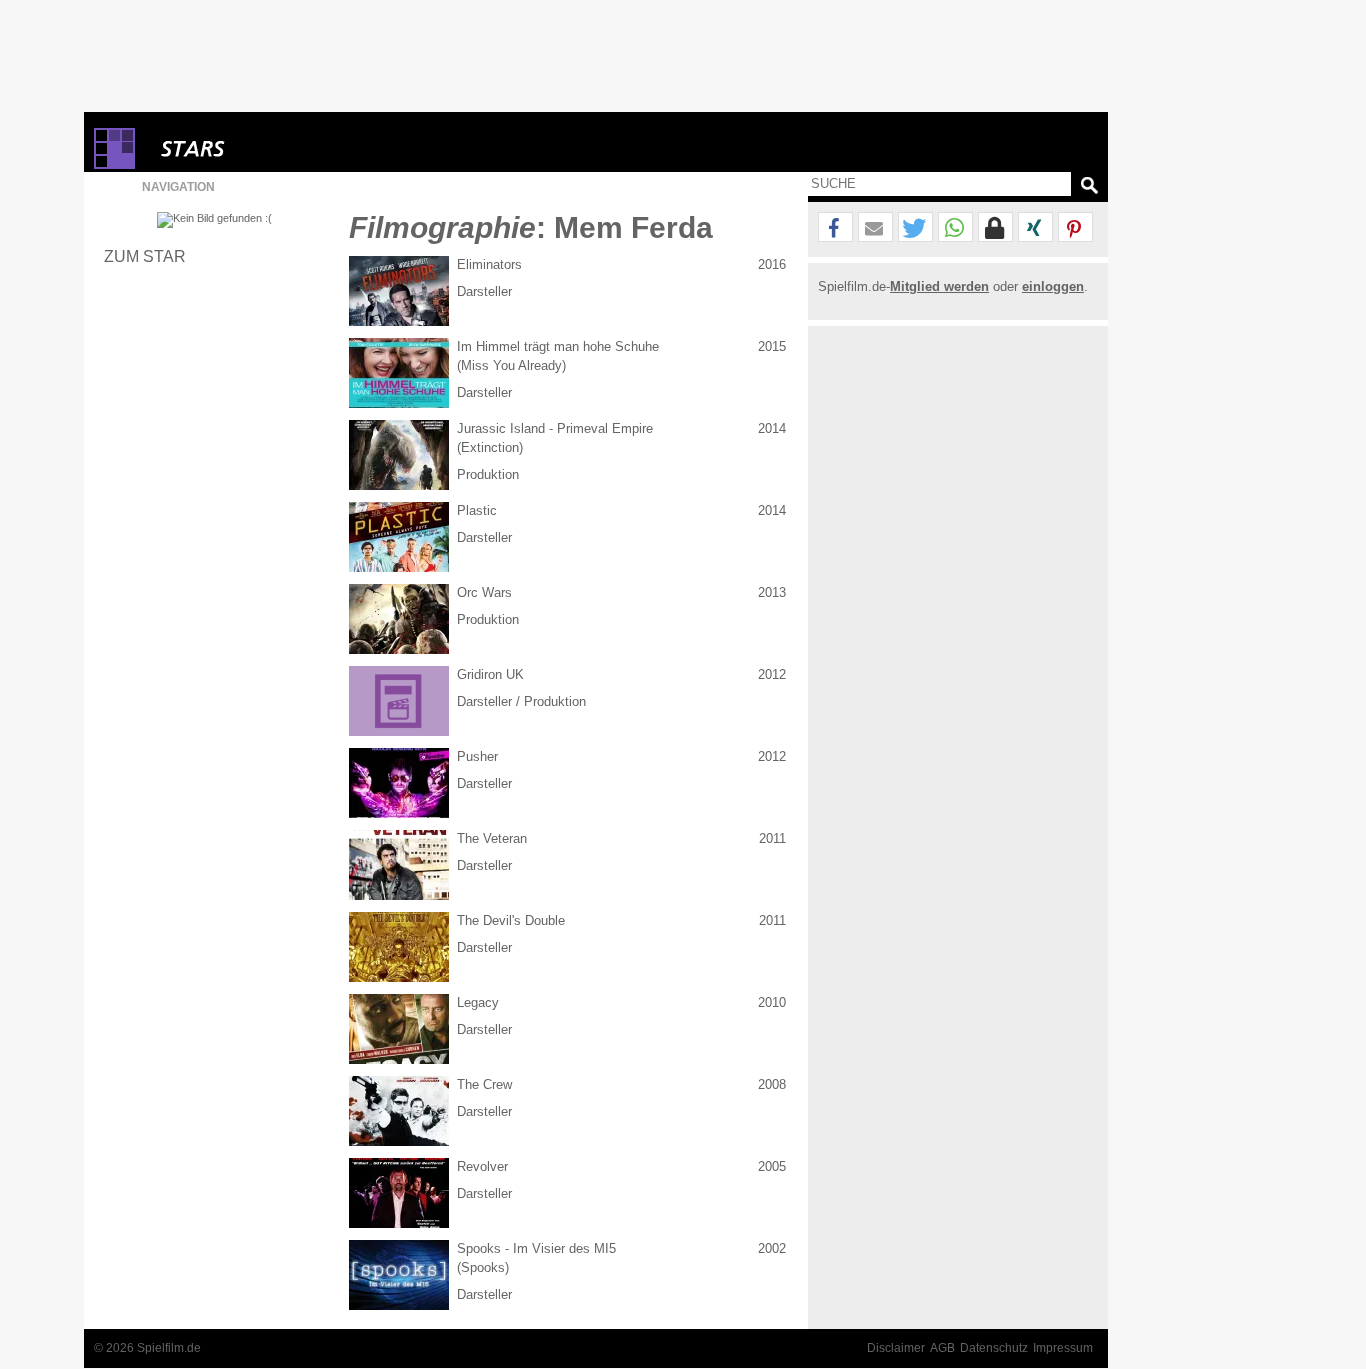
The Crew (484, 1084)
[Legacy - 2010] (399, 1029)
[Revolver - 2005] (399, 1193)
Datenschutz (994, 1348)
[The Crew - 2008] (399, 1111)
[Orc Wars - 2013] (399, 619)
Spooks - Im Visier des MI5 (536, 1248)
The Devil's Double (511, 920)
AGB (942, 1348)
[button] (835, 228)
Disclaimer (896, 1348)
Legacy (478, 1002)
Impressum (1063, 1348)
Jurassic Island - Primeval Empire (555, 428)
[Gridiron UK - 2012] (399, 701)
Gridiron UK (490, 674)
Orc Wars (484, 592)
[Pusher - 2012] (399, 783)
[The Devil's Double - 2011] (399, 947)
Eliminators (489, 264)
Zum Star (145, 256)
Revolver (482, 1166)
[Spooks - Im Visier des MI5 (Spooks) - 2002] (399, 1275)
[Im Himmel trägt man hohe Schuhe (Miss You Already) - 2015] (399, 373)
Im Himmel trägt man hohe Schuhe (558, 346)
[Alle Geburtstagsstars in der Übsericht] (264, 148)
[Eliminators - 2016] (399, 291)
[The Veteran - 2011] (399, 865)
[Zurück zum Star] (214, 220)
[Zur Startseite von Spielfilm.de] (114, 164)
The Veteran (492, 838)
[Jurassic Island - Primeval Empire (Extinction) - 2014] (399, 455)
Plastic (477, 510)
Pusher (477, 756)
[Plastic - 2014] (399, 537)
